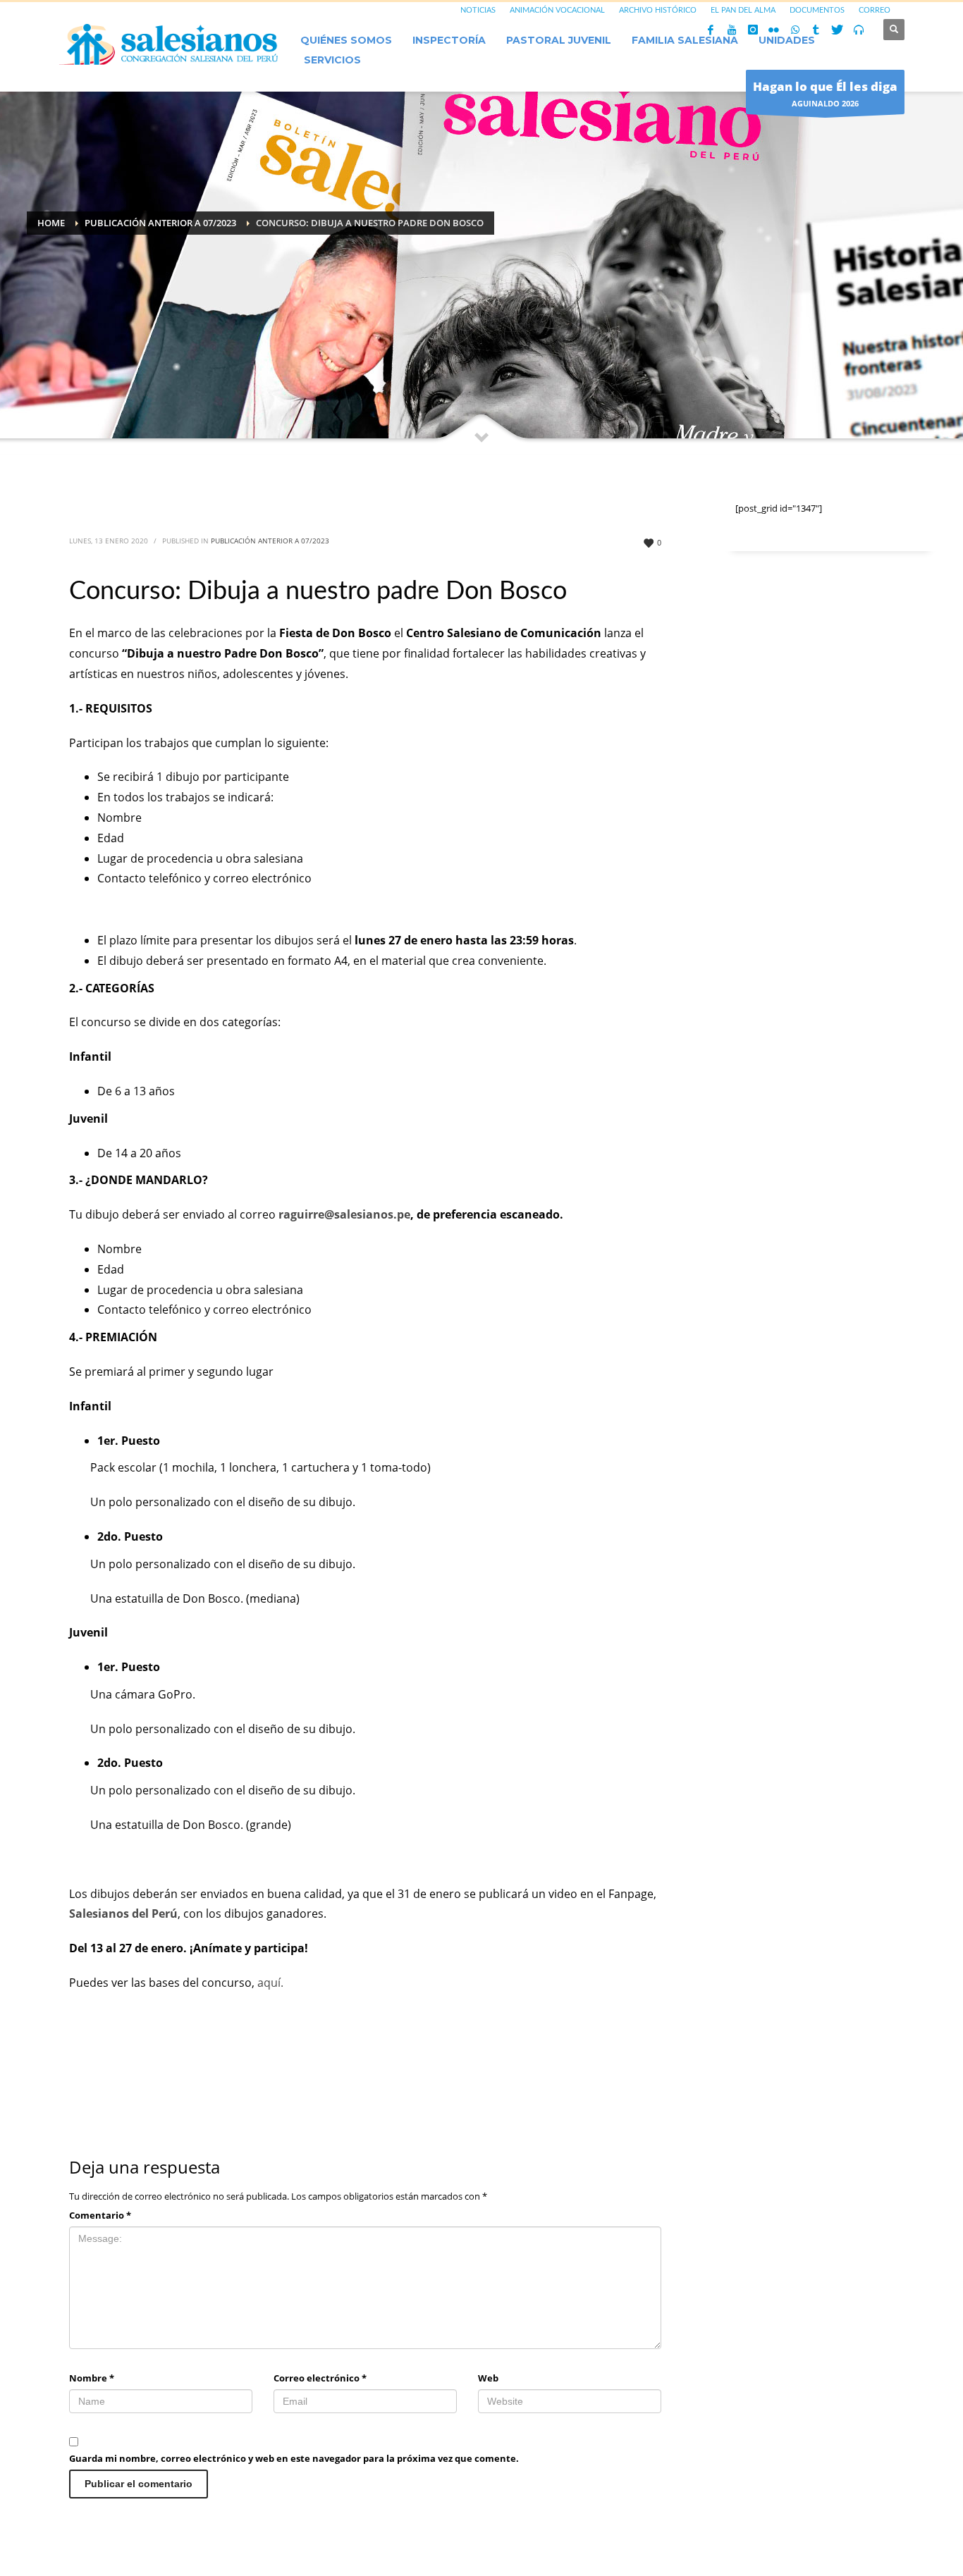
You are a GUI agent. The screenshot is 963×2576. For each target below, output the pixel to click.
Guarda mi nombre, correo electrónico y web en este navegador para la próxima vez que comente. (294, 2458)
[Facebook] (711, 30)
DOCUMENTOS (817, 10)
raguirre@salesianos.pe (344, 1214)
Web (488, 2378)
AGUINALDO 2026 (825, 93)
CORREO (875, 10)
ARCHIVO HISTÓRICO (658, 10)
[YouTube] (732, 30)
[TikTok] (816, 30)
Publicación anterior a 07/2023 (270, 541)
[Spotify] (859, 30)
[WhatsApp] (795, 30)
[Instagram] (753, 30)
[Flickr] (774, 30)
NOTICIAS (478, 10)
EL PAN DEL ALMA (743, 10)
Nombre (92, 2378)
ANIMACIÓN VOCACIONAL (557, 10)
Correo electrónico (320, 2378)
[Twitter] (838, 30)
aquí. (270, 1983)
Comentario (100, 2215)
